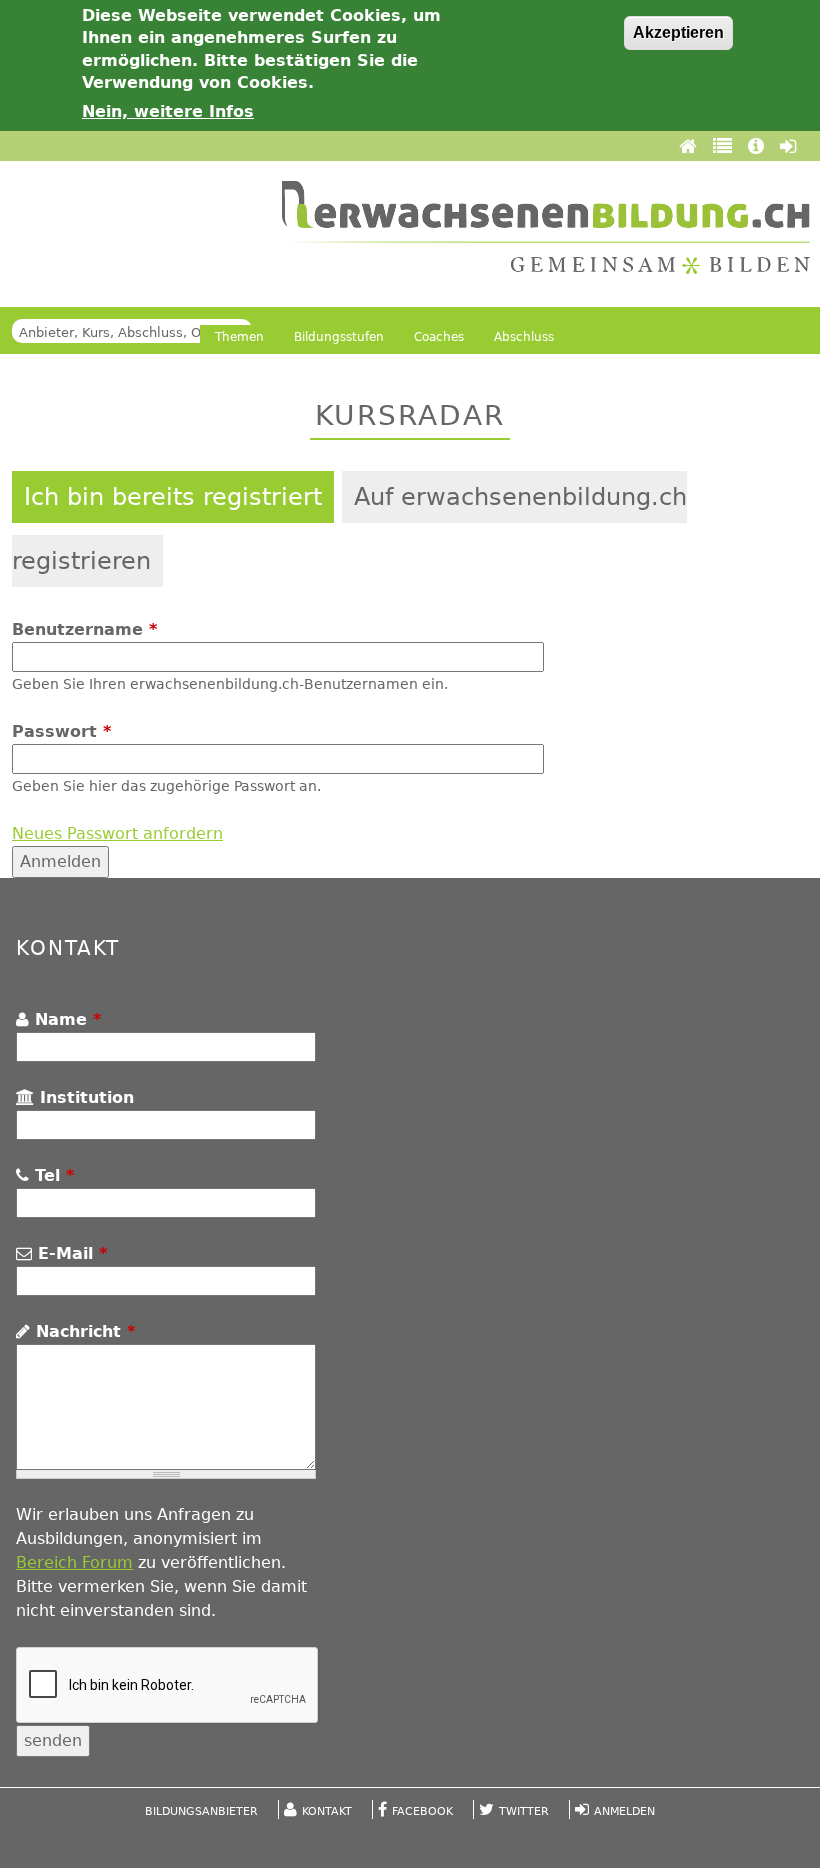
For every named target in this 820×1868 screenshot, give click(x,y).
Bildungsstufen (339, 337)
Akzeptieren (678, 32)
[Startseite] (546, 227)
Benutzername (84, 629)
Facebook (422, 1811)
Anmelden (624, 1811)
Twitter (524, 1811)
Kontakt (327, 1811)
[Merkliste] (725, 146)
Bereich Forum (74, 1562)
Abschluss (524, 337)
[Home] (691, 146)
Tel (51, 1175)
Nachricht (82, 1331)
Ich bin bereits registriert (173, 497)
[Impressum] (759, 146)
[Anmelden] (788, 146)
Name (65, 1019)
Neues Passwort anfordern (117, 833)
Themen (239, 337)
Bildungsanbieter (201, 1811)
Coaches (439, 337)
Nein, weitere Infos (168, 111)
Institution (84, 1097)
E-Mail (69, 1253)
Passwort (61, 731)
